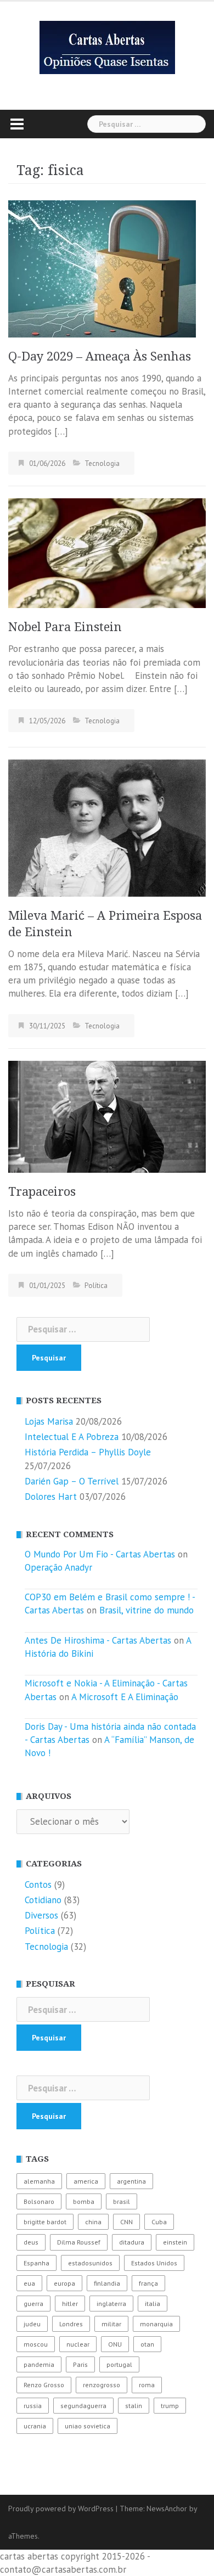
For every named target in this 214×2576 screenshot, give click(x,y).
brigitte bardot (45, 2222)
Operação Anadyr (58, 1567)
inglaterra (111, 2304)
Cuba (159, 2222)
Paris (80, 2364)
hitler (70, 2304)
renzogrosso (102, 2385)
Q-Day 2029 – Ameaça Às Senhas (100, 356)
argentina (131, 2181)
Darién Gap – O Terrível (72, 1481)
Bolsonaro (39, 2201)
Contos (38, 1885)
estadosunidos (90, 2263)
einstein (175, 2242)
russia (33, 2406)
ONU (115, 2344)
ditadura (132, 2242)
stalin (134, 2406)
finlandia (107, 2283)
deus (31, 2242)
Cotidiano (43, 1900)
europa (64, 2283)
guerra (33, 2304)
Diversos (41, 1915)
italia (153, 2304)
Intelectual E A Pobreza (72, 1437)
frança (148, 2283)
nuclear (78, 2344)
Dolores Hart (51, 1497)
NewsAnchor (167, 2508)
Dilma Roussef (79, 2242)
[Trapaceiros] (107, 1116)
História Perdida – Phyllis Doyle (88, 1452)
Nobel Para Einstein (65, 627)
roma (147, 2385)
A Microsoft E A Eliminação (125, 1697)
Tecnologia (102, 463)
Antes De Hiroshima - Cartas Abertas (98, 1640)
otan (147, 2344)
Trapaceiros (42, 1192)
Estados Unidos (154, 2263)
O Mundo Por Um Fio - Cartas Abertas (100, 1554)
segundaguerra (83, 2406)
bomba (84, 2201)
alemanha (39, 2181)
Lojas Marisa (49, 1421)
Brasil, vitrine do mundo (147, 1610)
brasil (122, 2201)
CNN (126, 2222)
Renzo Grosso (44, 2385)
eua (29, 2283)
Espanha (36, 2263)
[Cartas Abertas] (107, 47)
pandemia (39, 2364)
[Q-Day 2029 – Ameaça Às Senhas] (102, 268)
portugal (119, 2364)
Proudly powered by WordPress (61, 2508)
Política (96, 1286)
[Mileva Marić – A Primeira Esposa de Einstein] (107, 827)
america (86, 2181)
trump (170, 2406)
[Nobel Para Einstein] (107, 552)
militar (111, 2324)
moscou (36, 2344)
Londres (71, 2324)
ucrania (35, 2426)
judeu (32, 2324)
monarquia (156, 2324)
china (93, 2222)
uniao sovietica (88, 2426)
